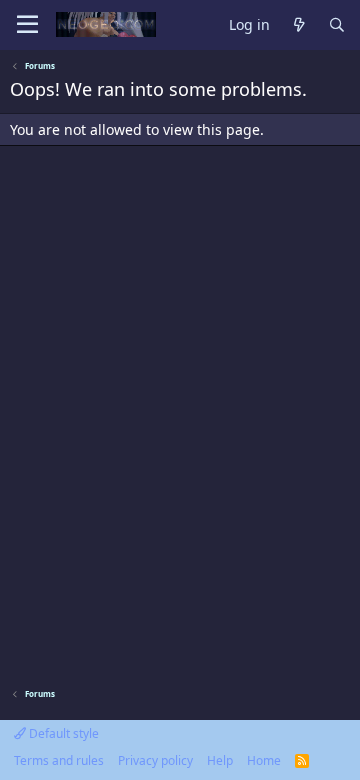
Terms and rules (59, 760)
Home (264, 760)
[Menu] (27, 25)
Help (220, 760)
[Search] (337, 25)
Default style (62, 733)
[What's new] (299, 25)
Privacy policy (155, 760)
